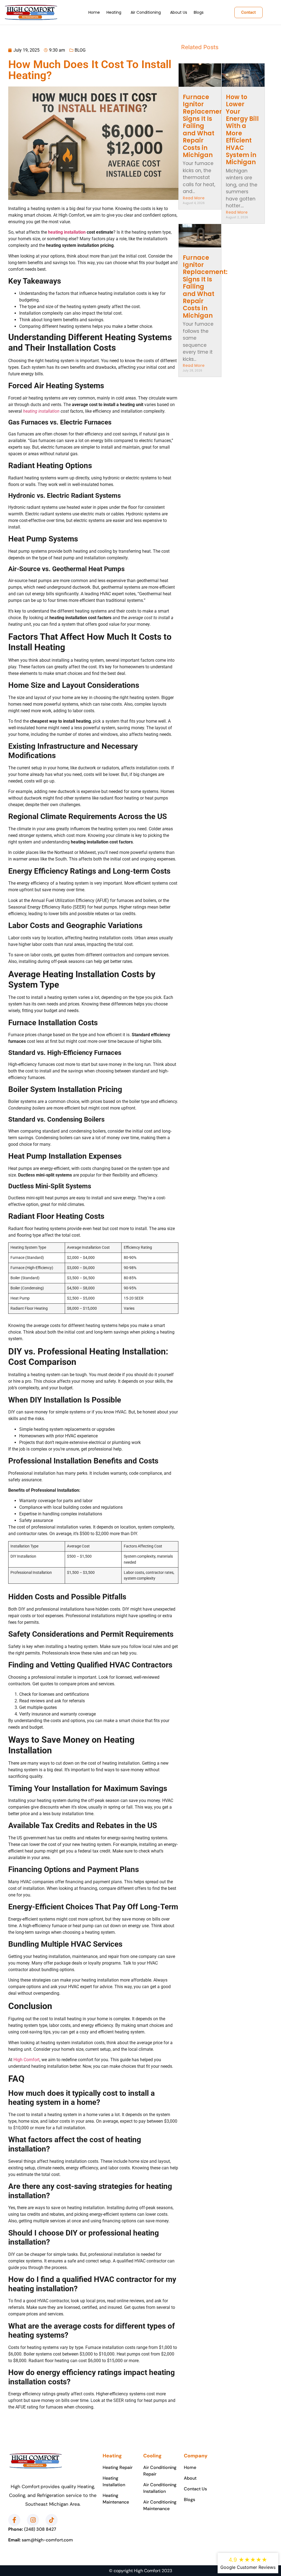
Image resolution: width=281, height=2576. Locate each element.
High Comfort (26, 2060)
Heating (114, 12)
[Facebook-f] (14, 2520)
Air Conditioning (146, 12)
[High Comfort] (31, 12)
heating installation (67, 232)
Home (94, 12)
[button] (115, 12)
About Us (179, 12)
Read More (194, 198)
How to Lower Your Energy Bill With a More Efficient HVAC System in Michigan (242, 130)
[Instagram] (33, 2520)
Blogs (199, 12)
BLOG (80, 50)
